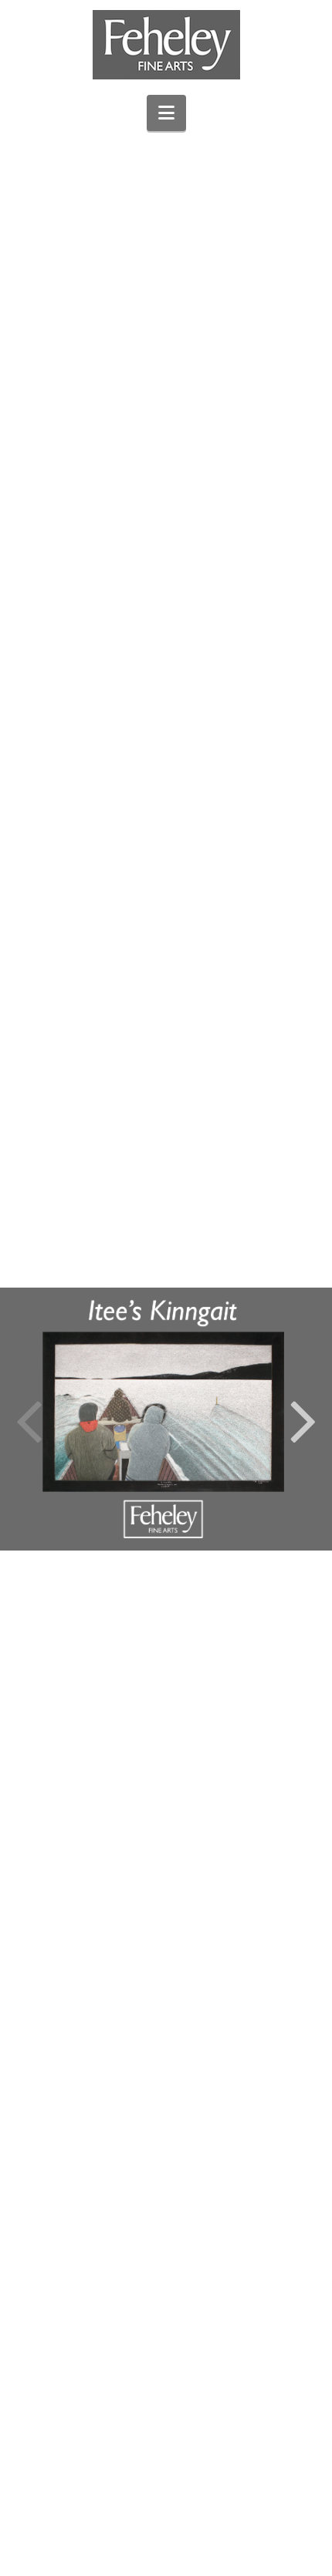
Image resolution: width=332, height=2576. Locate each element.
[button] (166, 113)
